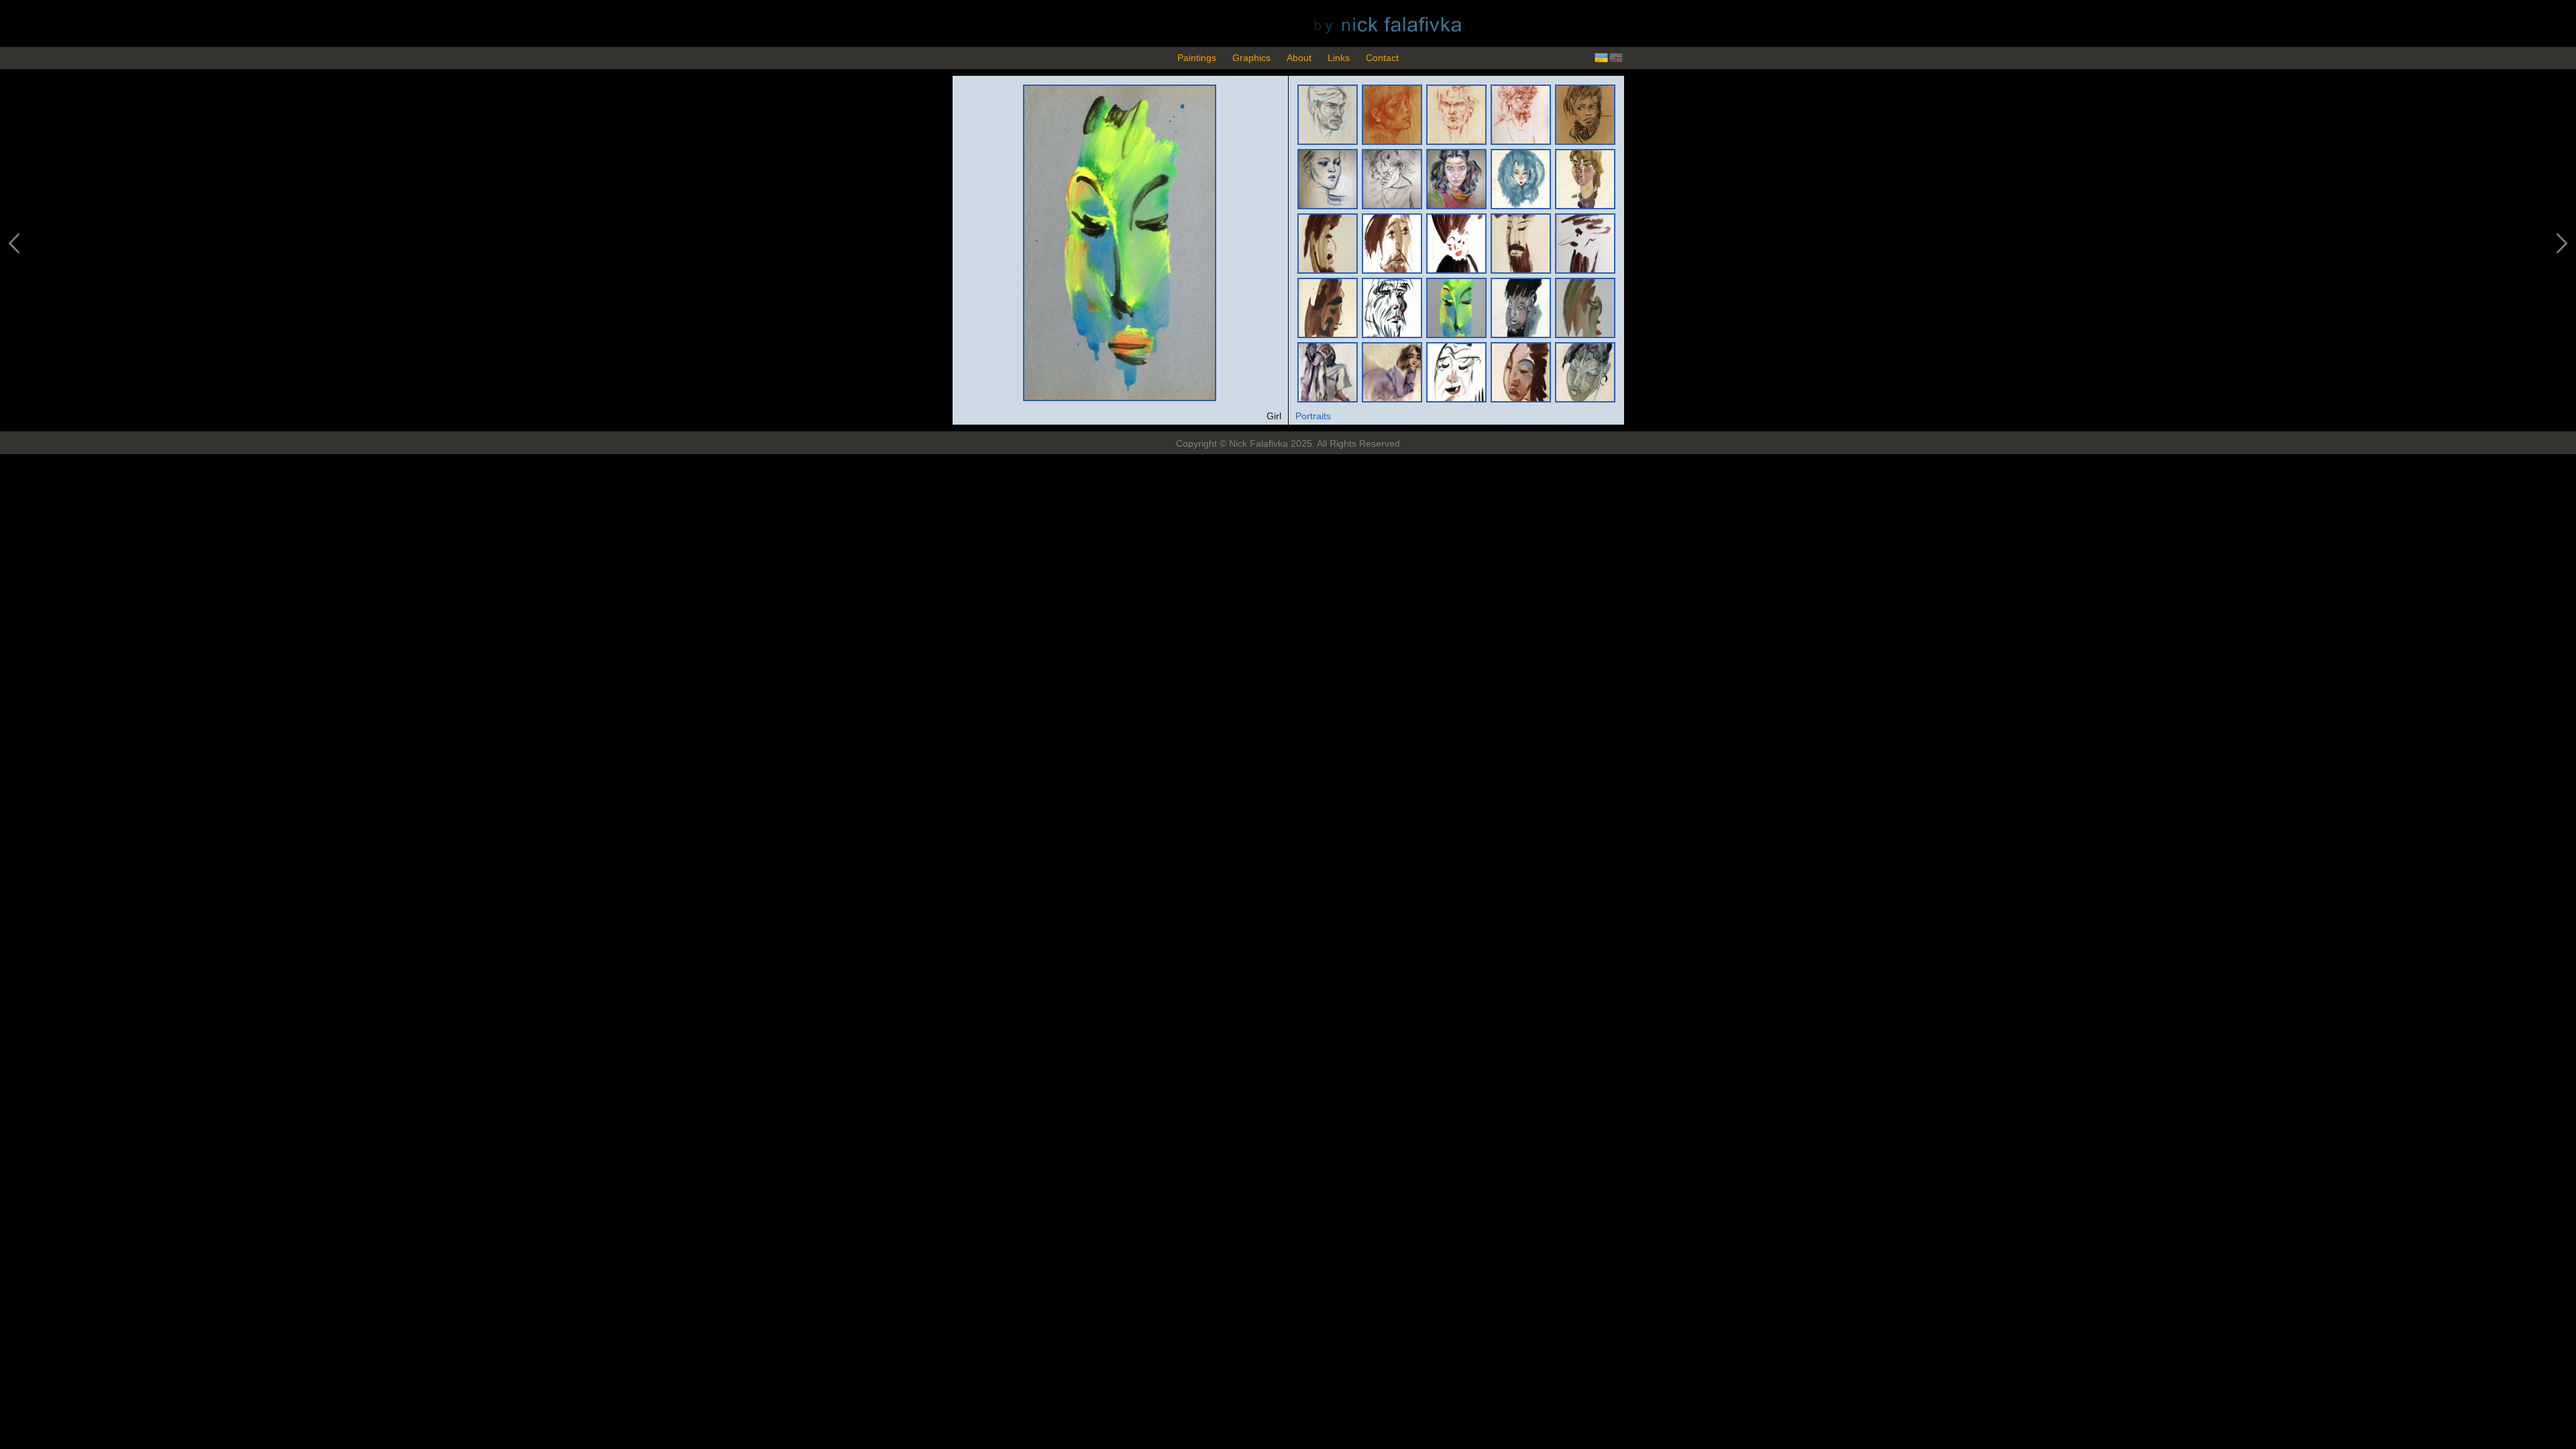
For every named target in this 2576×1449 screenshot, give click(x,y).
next (2561, 244)
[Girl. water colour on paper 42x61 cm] (1119, 398)
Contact (1382, 58)
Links (1339, 58)
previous (15, 244)
